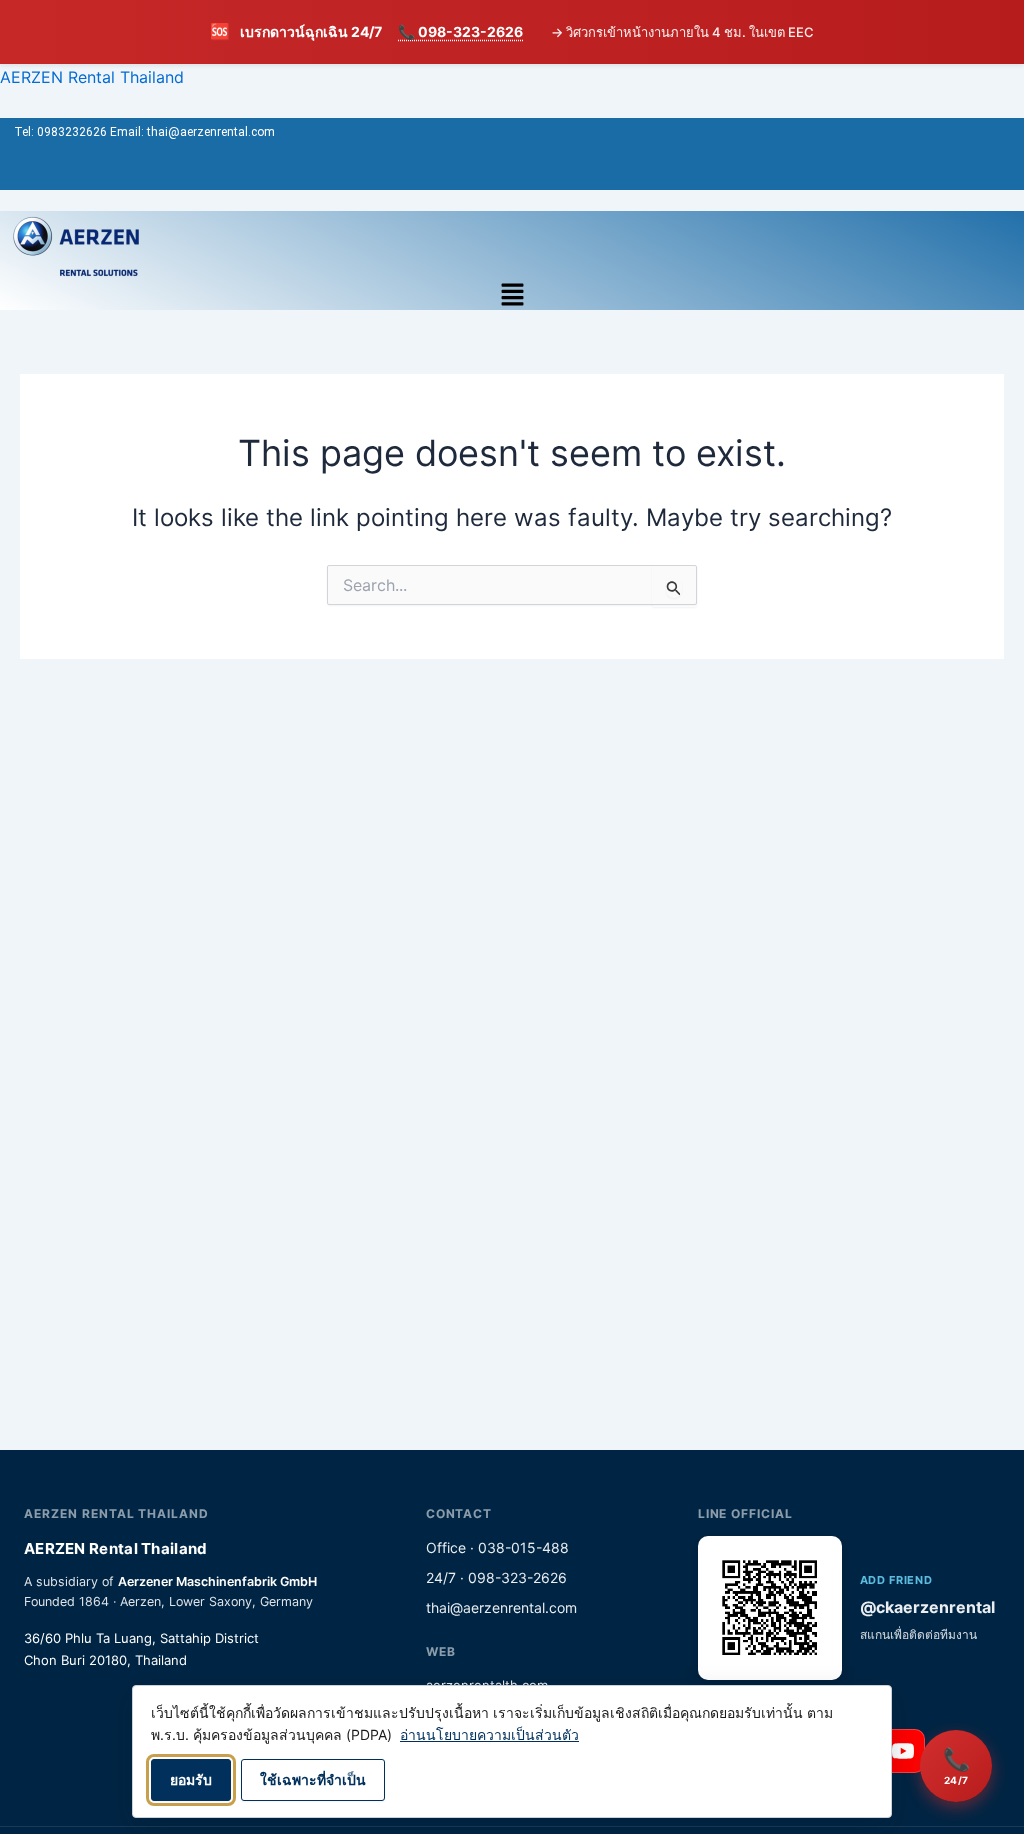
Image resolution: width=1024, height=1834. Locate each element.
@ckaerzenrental (927, 1607)
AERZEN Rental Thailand (92, 77)
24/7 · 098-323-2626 (496, 1577)
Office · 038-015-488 (497, 1547)
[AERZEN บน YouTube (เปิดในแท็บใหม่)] (903, 1751)
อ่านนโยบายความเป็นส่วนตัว (489, 1734)
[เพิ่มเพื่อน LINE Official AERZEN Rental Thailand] (770, 1608)
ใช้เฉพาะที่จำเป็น (313, 1779)
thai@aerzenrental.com (501, 1607)
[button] (512, 296)
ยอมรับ (191, 1779)
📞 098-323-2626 (460, 31)
